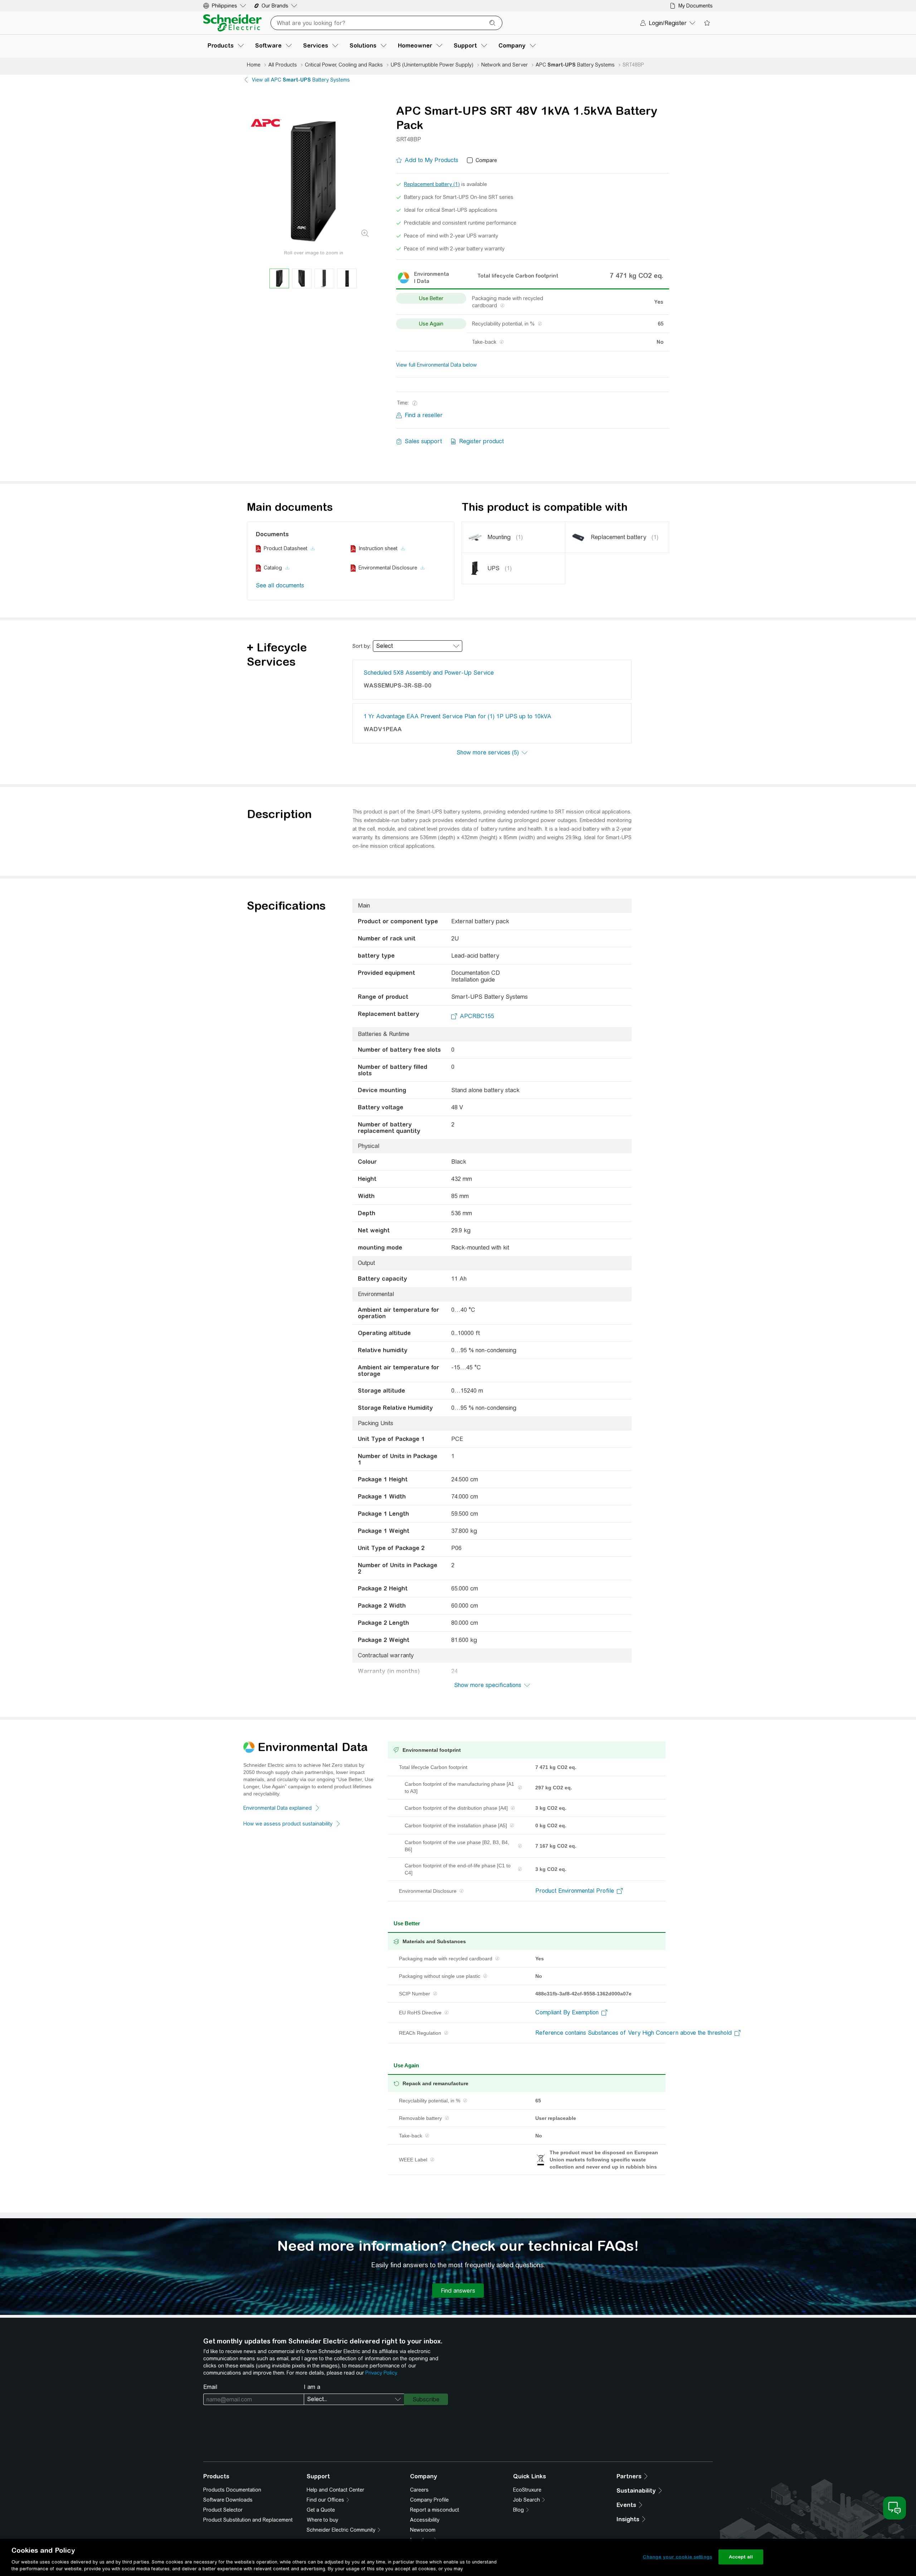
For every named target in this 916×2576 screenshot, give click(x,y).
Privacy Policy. (381, 2373)
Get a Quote (321, 2510)
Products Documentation (232, 2490)
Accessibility (425, 2520)
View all (301, 80)
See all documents (280, 585)
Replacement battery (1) (432, 184)
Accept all (741, 2557)
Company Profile (429, 2500)
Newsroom (423, 2530)
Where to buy (322, 2520)
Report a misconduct (435, 2510)
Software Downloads (228, 2500)
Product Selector (223, 2510)
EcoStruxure (527, 2490)
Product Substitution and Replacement (248, 2520)
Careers (419, 2490)
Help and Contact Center (335, 2490)
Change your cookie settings (677, 2557)
